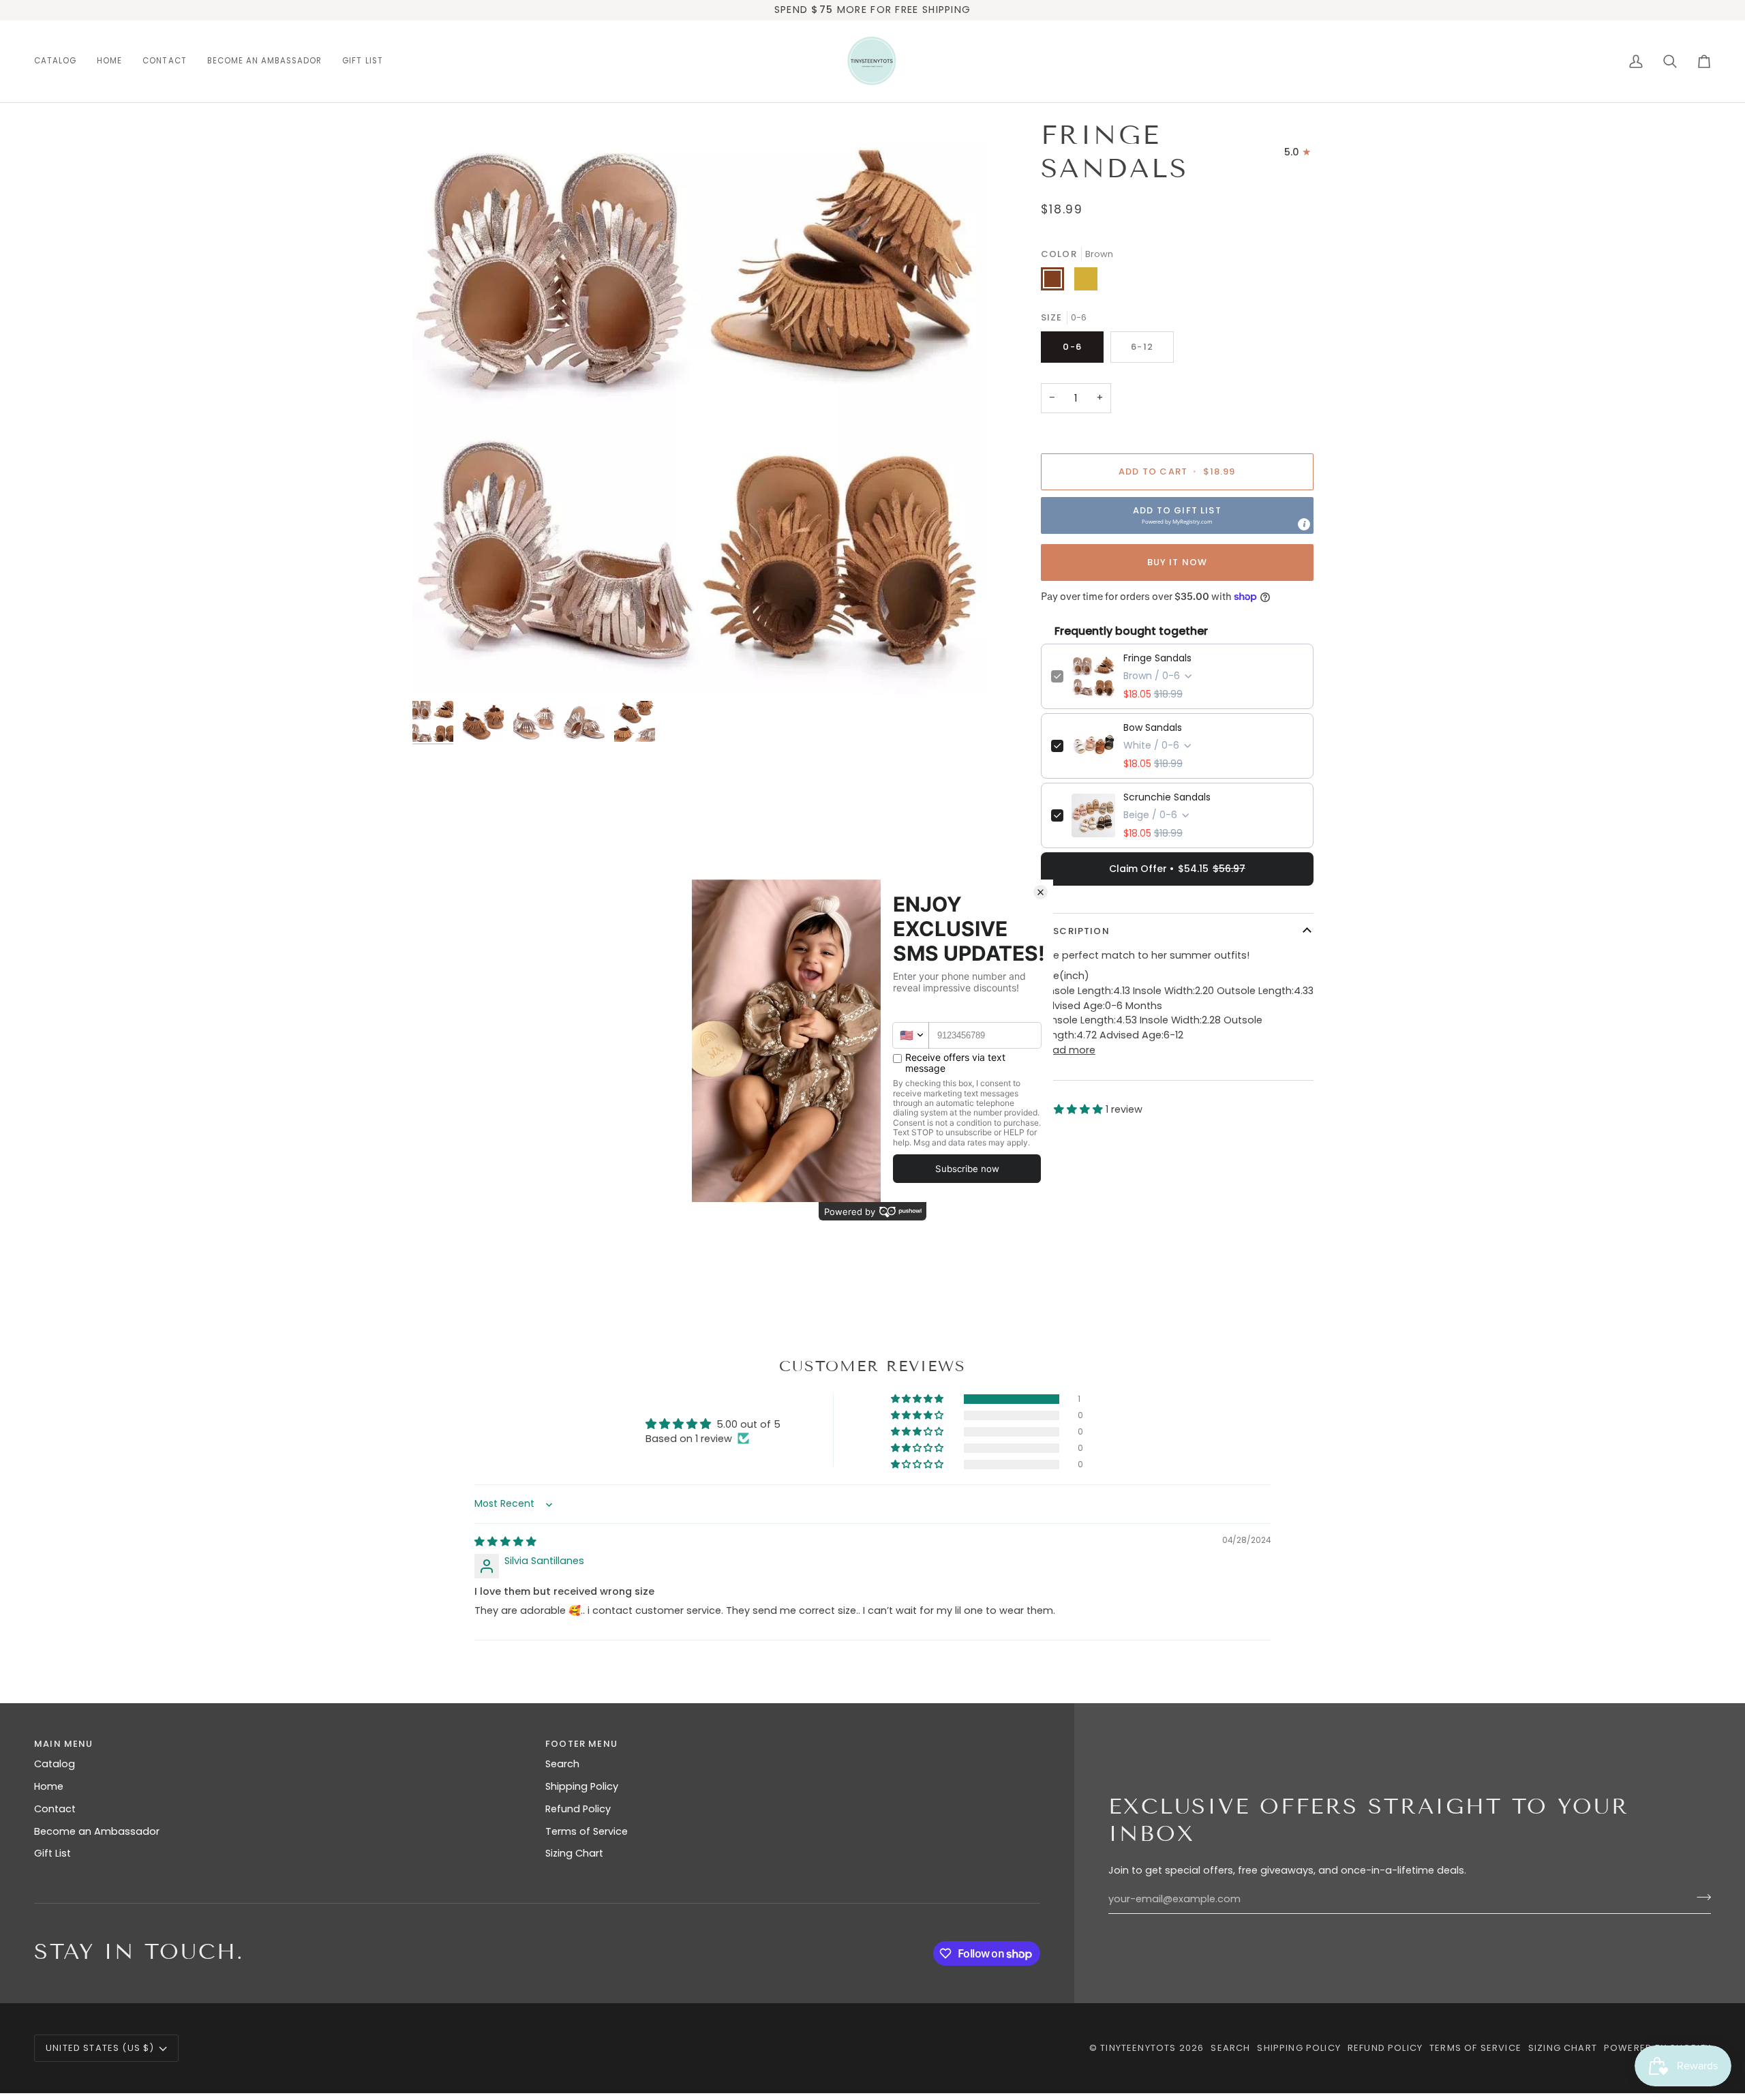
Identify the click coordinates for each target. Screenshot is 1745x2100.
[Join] (1700, 1897)
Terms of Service (587, 1831)
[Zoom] (700, 406)
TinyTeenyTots (1138, 2048)
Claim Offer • (1177, 869)
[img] (505, 1542)
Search (562, 1764)
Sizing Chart (574, 1853)
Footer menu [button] (581, 1744)
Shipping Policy (582, 1786)
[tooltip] (1304, 524)
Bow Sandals (1153, 727)
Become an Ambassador (97, 1831)
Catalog (55, 1764)
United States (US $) (100, 2048)
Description (1075, 931)
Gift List (52, 1853)
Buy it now (1178, 562)
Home (49, 1786)
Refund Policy (578, 1809)
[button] (60, 61)
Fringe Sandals (1157, 658)
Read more (1068, 1050)
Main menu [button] (64, 1744)
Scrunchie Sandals (1167, 797)
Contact (55, 1809)
